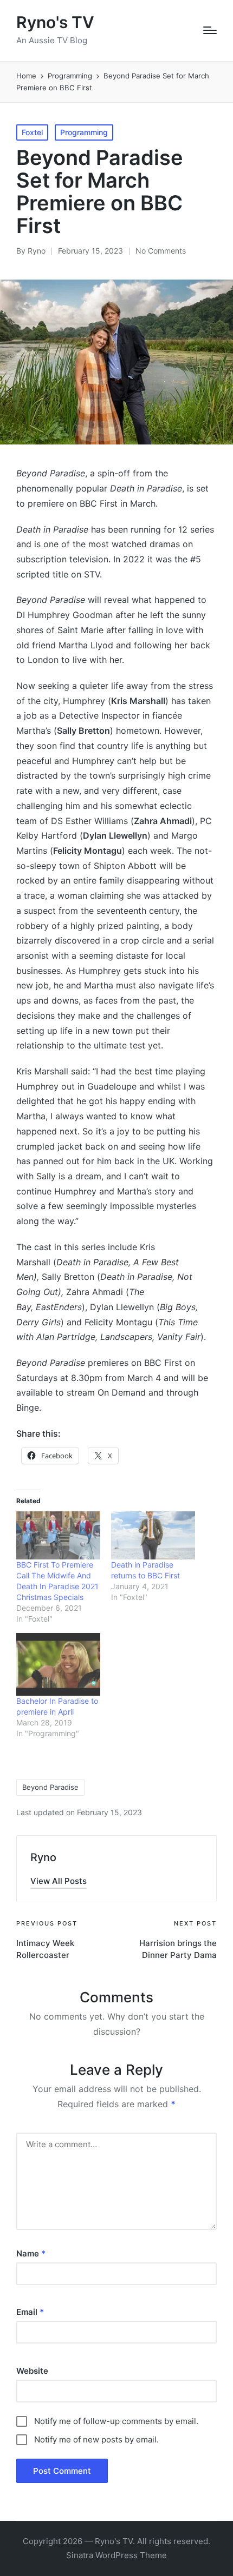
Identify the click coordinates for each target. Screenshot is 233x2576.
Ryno (43, 1857)
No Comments (161, 251)
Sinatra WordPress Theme (116, 2555)
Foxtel (32, 132)
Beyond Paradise (50, 1787)
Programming (84, 132)
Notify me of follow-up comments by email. (116, 2421)
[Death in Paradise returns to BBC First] (153, 1535)
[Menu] (210, 30)
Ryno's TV (55, 22)
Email (30, 2312)
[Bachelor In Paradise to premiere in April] (58, 1664)
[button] (59, 1881)
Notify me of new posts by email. (96, 2439)
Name (31, 2253)
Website (32, 2371)
